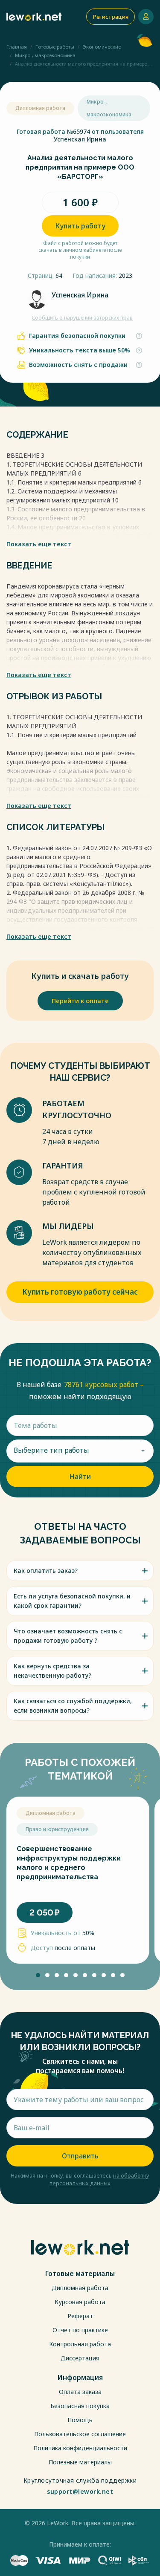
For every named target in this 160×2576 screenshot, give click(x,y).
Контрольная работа (80, 2344)
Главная (17, 47)
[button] (38, 1975)
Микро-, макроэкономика (45, 55)
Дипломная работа (80, 2288)
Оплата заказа (80, 2392)
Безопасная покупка (80, 2406)
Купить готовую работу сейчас (80, 1292)
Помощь (80, 2420)
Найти (80, 1477)
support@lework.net (80, 2492)
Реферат (80, 2316)
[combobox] (80, 1451)
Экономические (102, 47)
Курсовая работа (80, 2302)
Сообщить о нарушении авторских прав (82, 318)
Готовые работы (55, 47)
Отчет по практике (80, 2330)
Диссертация (80, 2358)
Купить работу (80, 226)
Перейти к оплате (80, 1001)
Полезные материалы (80, 2462)
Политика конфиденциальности (80, 2448)
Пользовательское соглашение (80, 2434)
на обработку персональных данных (99, 2179)
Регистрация (111, 17)
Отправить (80, 2156)
